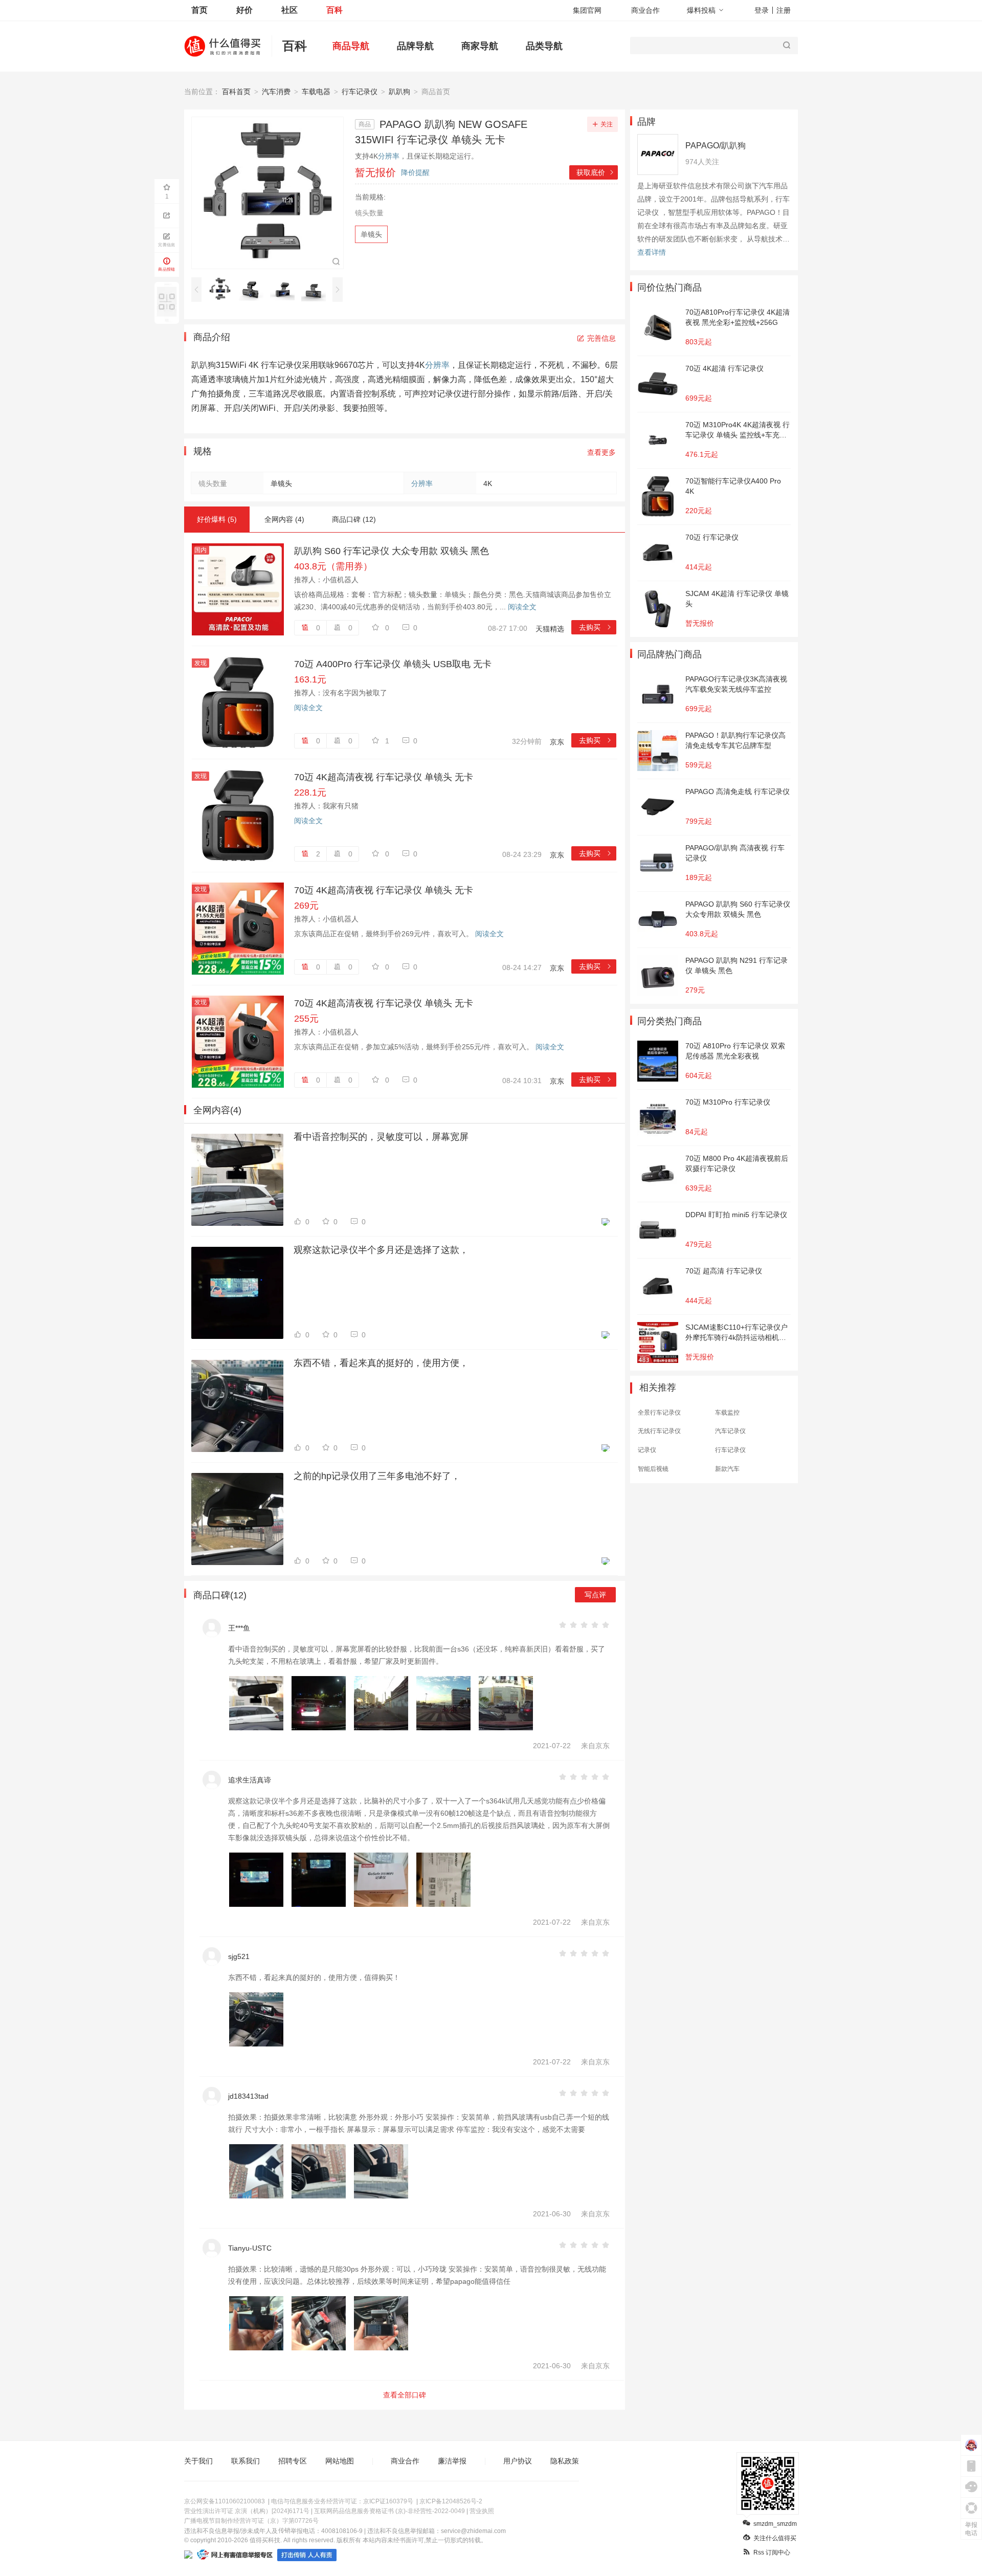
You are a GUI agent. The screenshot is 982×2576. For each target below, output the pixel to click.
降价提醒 (415, 172)
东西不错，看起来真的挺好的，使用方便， (381, 1363)
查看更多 (601, 452)
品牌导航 (415, 46)
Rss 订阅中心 (772, 2552)
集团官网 (587, 10)
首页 (199, 10)
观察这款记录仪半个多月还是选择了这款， (381, 1250)
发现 (200, 663)
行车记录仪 (360, 92)
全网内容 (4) (284, 519)
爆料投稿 (701, 10)
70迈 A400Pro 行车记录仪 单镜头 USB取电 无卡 (393, 664)
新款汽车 (727, 1469)
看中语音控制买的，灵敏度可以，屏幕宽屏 (381, 1137)
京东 (557, 742)
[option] (223, 289)
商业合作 (645, 10)
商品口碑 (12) (354, 519)
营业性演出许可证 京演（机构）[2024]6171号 (247, 2511)
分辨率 (389, 156)
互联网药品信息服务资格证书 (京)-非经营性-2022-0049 (389, 2511)
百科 (334, 10)
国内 (200, 550)
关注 (607, 124)
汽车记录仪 (730, 1431)
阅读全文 (522, 607)
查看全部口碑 (405, 2395)
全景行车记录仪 (659, 1413)
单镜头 (371, 234)
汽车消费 (276, 92)
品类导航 (544, 46)
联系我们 (245, 2461)
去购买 (596, 627)
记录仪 (647, 1450)
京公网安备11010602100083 (225, 2501)
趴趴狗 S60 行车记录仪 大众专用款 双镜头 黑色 (392, 551)
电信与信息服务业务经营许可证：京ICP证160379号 (342, 2501)
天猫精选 (550, 629)
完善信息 (601, 338)
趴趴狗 (399, 92)
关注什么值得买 (775, 2538)
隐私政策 (565, 2461)
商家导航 (480, 46)
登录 (762, 10)
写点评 (595, 1595)
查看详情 (652, 252)
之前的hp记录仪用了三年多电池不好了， (377, 1476)
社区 (289, 10)
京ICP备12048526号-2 (451, 2501)
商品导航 (351, 46)
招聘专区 (293, 2461)
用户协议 (518, 2461)
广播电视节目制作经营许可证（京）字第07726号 (251, 2521)
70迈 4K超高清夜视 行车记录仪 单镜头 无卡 (384, 777)
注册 (784, 10)
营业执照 (482, 2511)
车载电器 (316, 92)
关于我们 (198, 2461)
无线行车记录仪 (659, 1431)
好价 (244, 10)
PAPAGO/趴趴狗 (716, 146)
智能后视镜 (653, 1469)
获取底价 (596, 172)
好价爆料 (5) (217, 519)
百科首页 (236, 92)
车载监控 (727, 1413)
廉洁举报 (452, 2461)
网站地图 (340, 2461)
